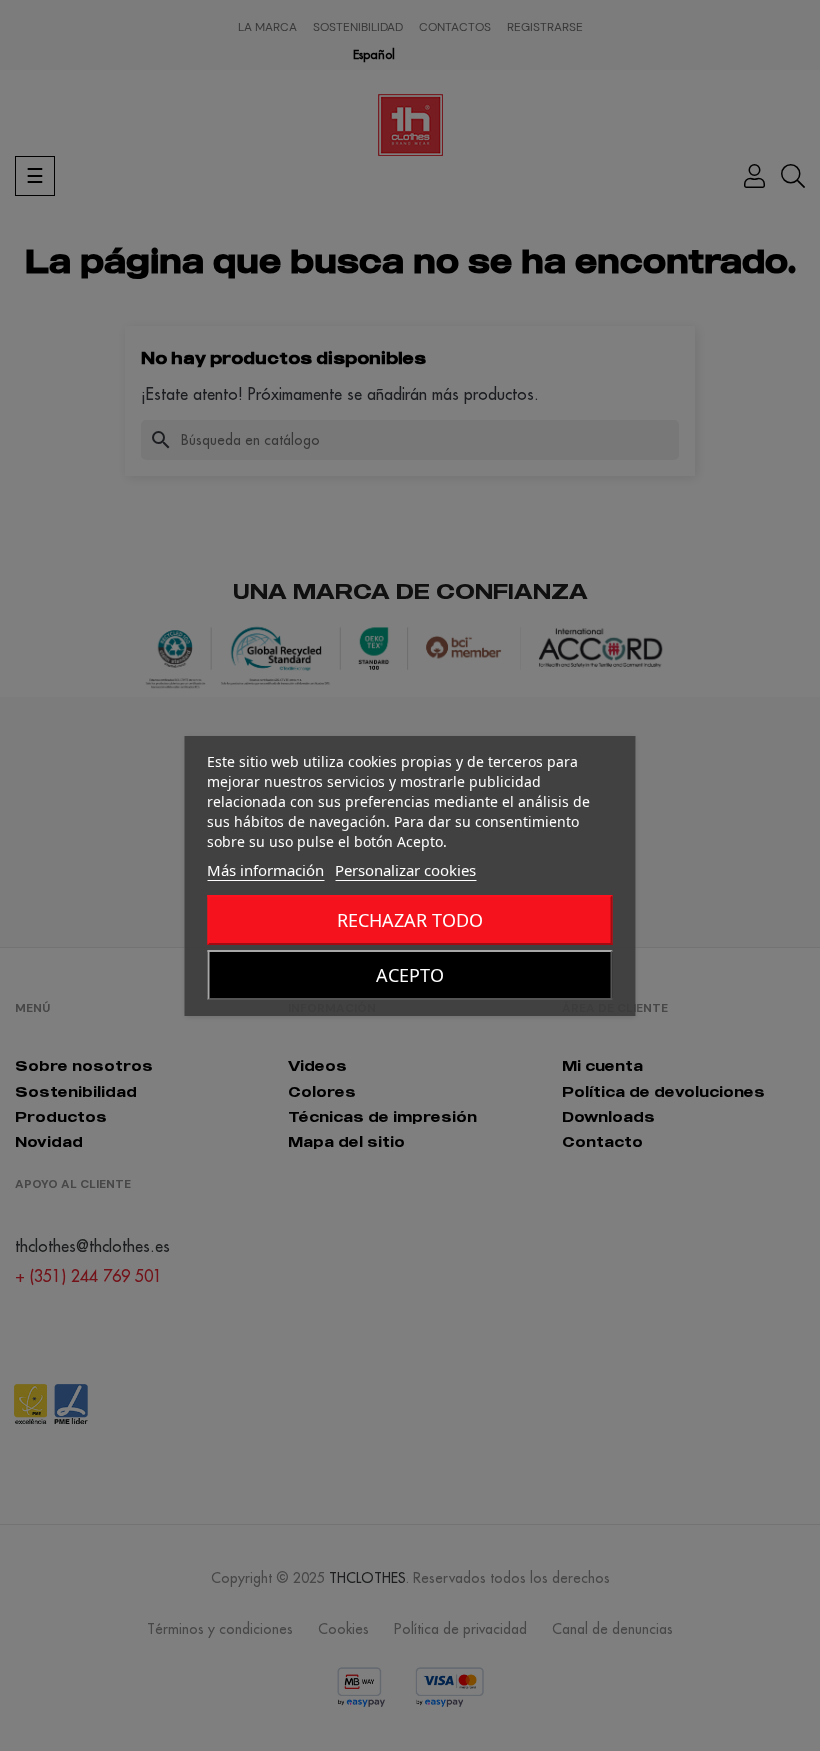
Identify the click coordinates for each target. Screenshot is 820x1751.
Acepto (410, 975)
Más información (265, 870)
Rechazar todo (410, 920)
